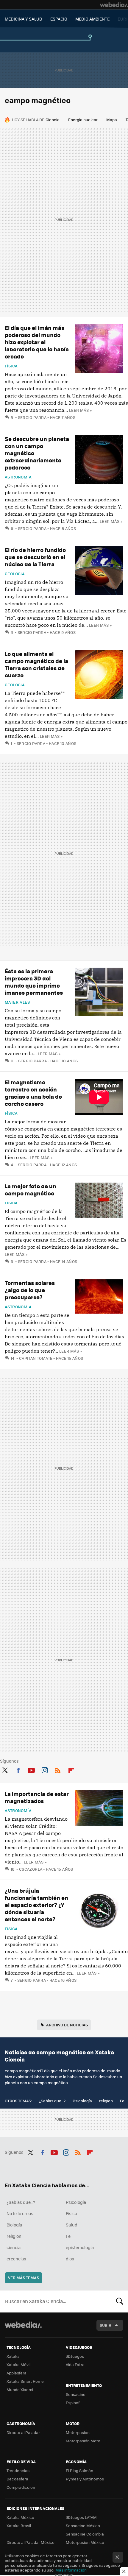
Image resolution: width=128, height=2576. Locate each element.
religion (106, 2101)
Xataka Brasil (19, 2526)
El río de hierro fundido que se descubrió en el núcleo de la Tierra (35, 557)
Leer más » (80, 410)
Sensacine (76, 2394)
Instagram (45, 1769)
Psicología (82, 2101)
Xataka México (20, 2517)
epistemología (80, 2247)
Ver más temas (24, 2278)
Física (11, 366)
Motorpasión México (85, 2542)
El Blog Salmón (79, 2470)
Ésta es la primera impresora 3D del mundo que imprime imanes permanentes (34, 982)
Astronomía (18, 477)
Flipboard (71, 1769)
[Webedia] (114, 5)
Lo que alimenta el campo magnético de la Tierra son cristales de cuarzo (36, 664)
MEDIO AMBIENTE (92, 19)
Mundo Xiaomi (20, 2389)
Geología (15, 574)
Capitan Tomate (36, 1358)
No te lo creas (20, 2213)
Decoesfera (17, 2479)
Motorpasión (78, 2432)
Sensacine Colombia (85, 2534)
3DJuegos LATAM (81, 2517)
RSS (58, 1769)
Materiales (17, 1002)
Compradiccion (21, 2487)
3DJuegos (75, 2356)
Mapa (112, 120)
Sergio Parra (32, 417)
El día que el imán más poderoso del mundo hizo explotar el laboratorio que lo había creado (37, 342)
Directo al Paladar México (31, 2542)
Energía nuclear (83, 120)
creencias (16, 2259)
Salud (72, 2225)
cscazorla (31, 1869)
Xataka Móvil (18, 2364)
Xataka (13, 2356)
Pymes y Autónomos (85, 2479)
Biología (14, 2225)
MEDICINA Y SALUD (24, 19)
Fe (122, 2101)
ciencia (14, 2247)
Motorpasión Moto (83, 2441)
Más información (71, 2570)
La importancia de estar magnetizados (37, 1797)
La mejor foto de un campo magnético (31, 1190)
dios (70, 2259)
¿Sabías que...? (52, 2101)
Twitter (5, 1769)
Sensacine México (83, 2526)
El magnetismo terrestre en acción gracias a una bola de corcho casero (33, 1093)
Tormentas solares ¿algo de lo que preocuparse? (30, 1290)
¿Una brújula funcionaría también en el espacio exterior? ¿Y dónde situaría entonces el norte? (36, 1905)
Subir (106, 2325)
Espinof (73, 2403)
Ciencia (53, 120)
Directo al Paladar (23, 2432)
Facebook (18, 1769)
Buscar (120, 2301)
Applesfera (17, 2373)
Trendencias (18, 2470)
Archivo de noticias (67, 2025)
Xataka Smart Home (25, 2381)
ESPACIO (59, 19)
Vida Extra (75, 2364)
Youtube (31, 1769)
